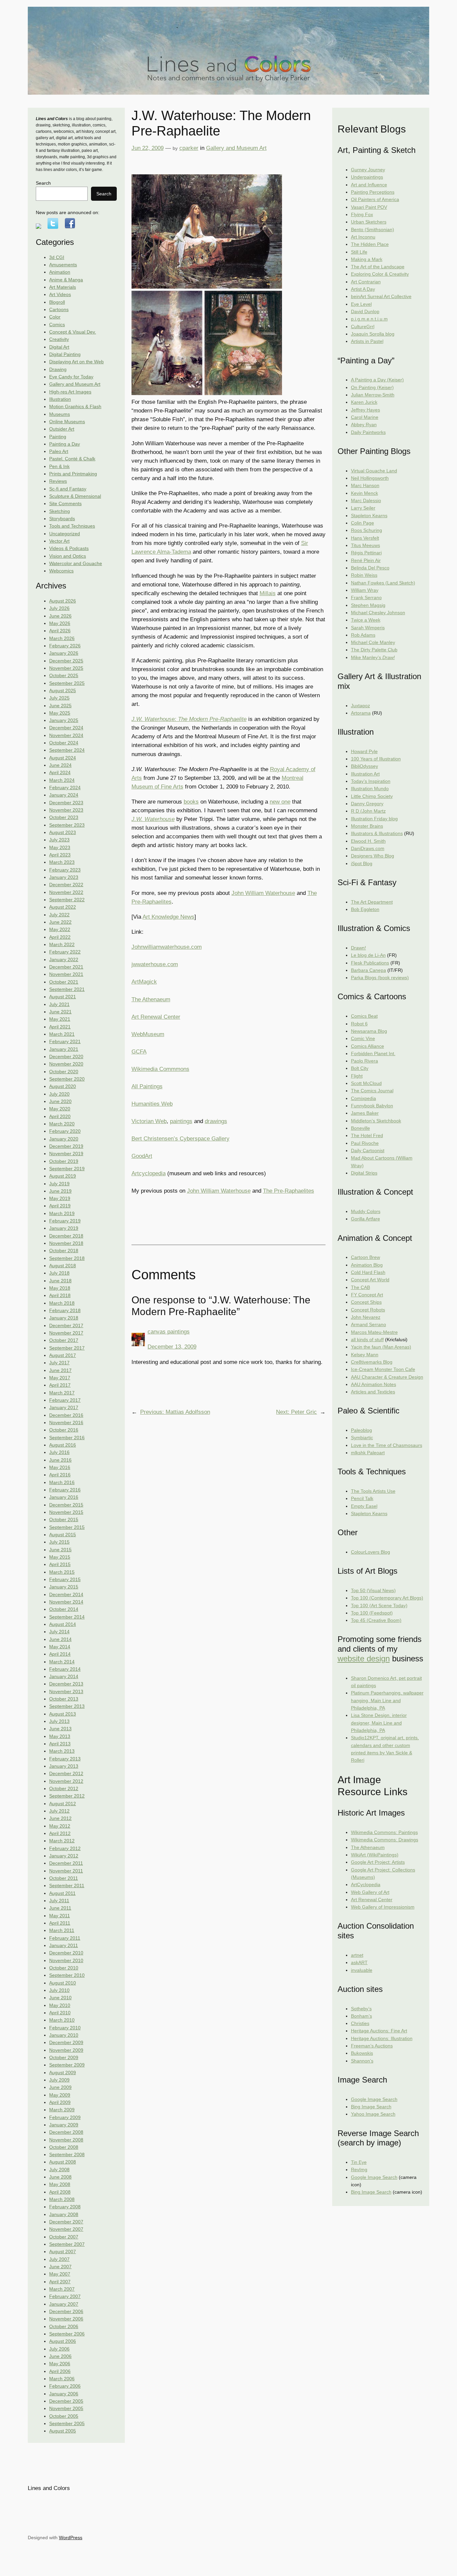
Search (43, 183)
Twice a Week (366, 620)
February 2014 (65, 1669)
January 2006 (64, 2394)
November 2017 (66, 1333)
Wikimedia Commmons (160, 1069)
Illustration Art (365, 774)
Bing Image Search (371, 2107)
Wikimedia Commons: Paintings (384, 1832)
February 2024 (65, 788)
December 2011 (66, 1863)
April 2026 (60, 631)
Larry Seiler (363, 508)
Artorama (361, 713)
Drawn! (358, 948)
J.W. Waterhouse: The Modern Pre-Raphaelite (189, 719)
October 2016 (64, 1430)
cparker (189, 148)
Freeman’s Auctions (372, 2046)
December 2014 (66, 1594)
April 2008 (60, 2192)
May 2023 (60, 847)
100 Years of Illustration (376, 759)
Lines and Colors (49, 2488)
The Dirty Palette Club (374, 650)
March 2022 (62, 944)
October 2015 (64, 1520)
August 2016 (63, 1445)
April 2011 (60, 1923)
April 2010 (60, 2013)
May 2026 (60, 623)
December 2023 (66, 803)
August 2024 (63, 758)
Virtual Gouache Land (374, 471)
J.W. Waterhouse (153, 819)
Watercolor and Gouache (76, 563)
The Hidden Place (370, 244)
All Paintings (147, 1086)
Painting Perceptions (373, 192)
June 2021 (60, 1012)
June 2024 (60, 765)
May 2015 (60, 1557)
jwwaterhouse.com (155, 964)
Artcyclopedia (149, 1173)
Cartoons (59, 309)
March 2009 (62, 2110)
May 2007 (60, 2274)
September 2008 (67, 2154)
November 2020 (66, 1064)
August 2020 (63, 1086)
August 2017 (63, 1355)
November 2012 (66, 1781)
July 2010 (59, 1990)
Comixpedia (363, 1098)
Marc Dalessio (366, 500)
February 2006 (65, 2386)
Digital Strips (364, 1173)
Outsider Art (62, 429)
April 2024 (60, 772)
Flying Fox (362, 214)
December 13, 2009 (172, 1347)
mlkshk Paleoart (368, 1453)
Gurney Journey (368, 170)
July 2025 (59, 698)
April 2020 (60, 1116)
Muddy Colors (366, 1211)
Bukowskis (362, 2053)
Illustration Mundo (370, 789)
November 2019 (66, 1154)
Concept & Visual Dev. (73, 332)
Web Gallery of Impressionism (383, 1907)
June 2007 (60, 2267)
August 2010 (63, 1983)
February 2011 (65, 1938)
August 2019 (63, 1176)
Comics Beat (364, 1016)
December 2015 (66, 1505)
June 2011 (60, 1908)
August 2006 (63, 2341)
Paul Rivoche (365, 1143)
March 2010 (62, 2020)
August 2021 (63, 997)
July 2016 (59, 1452)
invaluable (362, 1970)
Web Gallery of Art (370, 1892)
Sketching (60, 511)
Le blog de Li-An (368, 955)
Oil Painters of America (375, 199)
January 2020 (64, 1139)
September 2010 (67, 1975)
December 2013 (66, 1684)
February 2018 (65, 1310)
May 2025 (60, 713)
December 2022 (66, 885)
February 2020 (65, 1131)
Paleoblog (361, 1430)
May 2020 (60, 1109)
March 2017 (62, 1393)
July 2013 (59, 1721)
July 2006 (59, 2349)
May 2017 (60, 1378)
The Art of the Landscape (378, 267)
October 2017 (64, 1340)
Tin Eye (359, 2162)
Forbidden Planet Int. (373, 1053)
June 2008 (60, 2177)
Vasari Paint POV (369, 207)
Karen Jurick (364, 402)
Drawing (58, 369)
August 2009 (63, 2073)
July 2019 (59, 1184)
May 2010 (60, 2005)
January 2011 (64, 1945)
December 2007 (66, 2222)
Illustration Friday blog (374, 819)
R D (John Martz (368, 811)
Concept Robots (368, 1310)
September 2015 (67, 1527)
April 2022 (60, 937)
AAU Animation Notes (374, 1384)
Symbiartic (362, 1438)
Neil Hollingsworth (370, 478)
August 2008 (63, 2162)
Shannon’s (362, 2061)
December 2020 (66, 1056)
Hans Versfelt (365, 538)
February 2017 (65, 1400)
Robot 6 (359, 1024)
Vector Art (59, 541)
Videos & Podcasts (69, 548)
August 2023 (63, 832)
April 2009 (60, 2102)
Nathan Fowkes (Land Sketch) (383, 583)
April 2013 (60, 1744)
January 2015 (64, 1587)
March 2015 (62, 1572)
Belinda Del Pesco (370, 568)
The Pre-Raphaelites (289, 1191)
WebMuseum (148, 1034)
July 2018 (59, 1273)
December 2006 (66, 2311)
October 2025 (64, 675)
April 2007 (60, 2282)
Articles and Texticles (373, 1392)
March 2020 (62, 1124)
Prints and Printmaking (73, 474)
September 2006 (67, 2334)
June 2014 (60, 1639)
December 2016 (66, 1415)
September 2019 (67, 1169)
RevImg (359, 2170)
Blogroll (57, 302)
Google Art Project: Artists (378, 1862)
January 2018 (64, 1318)
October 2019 (64, 1161)
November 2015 (66, 1512)
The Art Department (372, 902)
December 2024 (66, 728)
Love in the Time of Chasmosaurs (387, 1445)
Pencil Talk (362, 1498)
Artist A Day (363, 289)
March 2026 (62, 638)
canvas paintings (169, 1332)
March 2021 (62, 1034)
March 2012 (62, 1841)
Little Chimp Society (372, 796)
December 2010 (66, 1953)
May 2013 (60, 1736)
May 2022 (60, 929)
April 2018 (60, 1295)
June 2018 (60, 1281)
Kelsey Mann (365, 1355)
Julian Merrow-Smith (373, 395)
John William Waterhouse (263, 893)
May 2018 (60, 1288)
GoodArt (142, 1156)
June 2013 (60, 1729)
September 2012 (67, 1796)
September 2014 (67, 1617)
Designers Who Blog (373, 856)
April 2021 (60, 1027)
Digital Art (59, 347)
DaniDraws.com (368, 848)
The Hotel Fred (367, 1135)
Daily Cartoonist (368, 1151)
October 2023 (64, 817)
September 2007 (67, 2244)
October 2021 (64, 982)
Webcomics (61, 571)
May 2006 (60, 2364)
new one (280, 802)
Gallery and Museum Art (75, 384)
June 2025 (60, 706)
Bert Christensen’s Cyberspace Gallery (180, 1139)
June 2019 (60, 1191)
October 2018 (64, 1251)
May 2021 (60, 1019)
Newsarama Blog (369, 1031)
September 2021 (67, 989)
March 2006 (62, 2379)
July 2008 (59, 2170)
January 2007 (64, 2304)
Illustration (60, 399)
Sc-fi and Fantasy (68, 489)
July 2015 (59, 1542)
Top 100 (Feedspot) (372, 1613)
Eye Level (361, 304)
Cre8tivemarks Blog (372, 1362)
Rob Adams (363, 635)
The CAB (360, 1287)
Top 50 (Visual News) (373, 1590)
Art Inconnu (363, 237)
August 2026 (63, 601)
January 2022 (64, 959)
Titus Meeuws (365, 545)
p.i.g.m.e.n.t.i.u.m (369, 319)
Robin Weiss (364, 575)
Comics (57, 325)
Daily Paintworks (368, 432)
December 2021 (66, 967)
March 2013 (62, 1751)
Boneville (360, 1128)
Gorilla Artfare (365, 1219)
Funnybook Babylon (372, 1106)
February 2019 (65, 1221)
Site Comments (65, 503)
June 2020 (60, 1101)
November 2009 (66, 2050)
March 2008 (62, 2199)
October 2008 (64, 2147)
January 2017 (64, 1407)
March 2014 (62, 1662)
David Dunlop (365, 311)
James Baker (365, 1113)
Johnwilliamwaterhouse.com (167, 947)
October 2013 (64, 1699)
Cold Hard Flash (368, 1272)
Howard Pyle (364, 751)
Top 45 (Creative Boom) (376, 1620)
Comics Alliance (368, 1046)
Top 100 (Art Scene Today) (379, 1605)
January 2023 (64, 877)
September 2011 (67, 1885)
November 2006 (66, 2319)
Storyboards (62, 519)
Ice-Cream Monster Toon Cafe (383, 1369)
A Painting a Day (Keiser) (377, 380)
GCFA (139, 1052)
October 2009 (64, 2057)
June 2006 (60, 2356)
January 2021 (64, 1049)
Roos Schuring (367, 530)
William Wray (365, 590)
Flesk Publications (370, 963)
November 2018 (66, 1243)
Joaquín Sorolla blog (373, 334)
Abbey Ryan (364, 425)
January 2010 (64, 2035)
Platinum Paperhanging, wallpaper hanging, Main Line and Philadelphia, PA (387, 1700)
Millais (268, 593)
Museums (60, 414)
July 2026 (59, 608)
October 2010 (64, 1968)
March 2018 (62, 1303)
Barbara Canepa (369, 970)
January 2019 (64, 1228)
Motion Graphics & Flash (75, 406)
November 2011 (66, 1871)
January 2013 (64, 1766)
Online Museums (67, 422)
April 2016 (60, 1475)
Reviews (58, 481)
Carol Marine (365, 417)
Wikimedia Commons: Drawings (385, 1840)
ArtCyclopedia (366, 1884)
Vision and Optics (68, 556)
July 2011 (59, 1901)
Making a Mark (367, 259)
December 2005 (66, 2401)
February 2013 (65, 1759)
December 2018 (66, 1236)
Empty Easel (364, 1506)
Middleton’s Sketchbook (376, 1121)
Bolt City (360, 1068)
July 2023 (59, 840)
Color (55, 317)
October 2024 (64, 743)
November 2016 (66, 1422)
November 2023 (66, 810)
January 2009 (64, 2125)
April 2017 (60, 1385)
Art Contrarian (366, 282)
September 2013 (67, 1706)
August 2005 (63, 2431)
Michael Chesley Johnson (378, 613)
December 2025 (66, 661)
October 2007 (64, 2237)
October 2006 (64, 2326)
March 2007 (62, 2289)
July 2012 (59, 1811)
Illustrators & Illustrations (377, 833)
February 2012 (65, 1848)
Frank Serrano (366, 597)
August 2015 (63, 1535)
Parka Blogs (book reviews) (380, 978)
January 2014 (64, 1676)
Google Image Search (374, 2099)
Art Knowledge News (168, 917)
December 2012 (66, 1773)
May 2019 (60, 1198)
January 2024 (64, 795)
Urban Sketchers (369, 222)
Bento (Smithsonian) (373, 229)
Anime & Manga (66, 280)
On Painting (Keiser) (372, 387)
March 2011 (62, 1930)
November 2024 (66, 735)
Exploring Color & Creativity (380, 274)
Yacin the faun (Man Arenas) (381, 1347)
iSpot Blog (362, 863)
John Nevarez (366, 1317)
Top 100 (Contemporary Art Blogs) (387, 1598)
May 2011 (60, 1916)
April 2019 (60, 1206)
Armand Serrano (369, 1324)
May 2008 (60, 2184)
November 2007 (66, 2229)
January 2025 (64, 720)
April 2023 (60, 855)
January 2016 (64, 1497)
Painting (58, 437)
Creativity (59, 339)
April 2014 (60, 1654)
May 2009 (60, 2095)
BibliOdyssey (364, 766)
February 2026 (65, 646)
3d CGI (57, 257)
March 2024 (62, 780)
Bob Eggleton (365, 909)
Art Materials (63, 287)
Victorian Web (149, 1121)
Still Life (359, 252)
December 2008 (66, 2132)
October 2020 (64, 1072)
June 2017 (60, 1370)
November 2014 (66, 1602)
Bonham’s (361, 2016)
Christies (360, 2023)
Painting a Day (65, 444)
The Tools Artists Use (373, 1491)
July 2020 (59, 1094)
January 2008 (64, 2214)
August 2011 (62, 1893)
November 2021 (66, 974)
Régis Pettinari (366, 553)
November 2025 (66, 668)
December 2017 (66, 1325)
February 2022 (65, 952)
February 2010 (65, 2028)
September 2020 (67, 1079)
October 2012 (64, 1788)
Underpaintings (367, 177)
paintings (181, 1121)
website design (364, 1659)
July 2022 (59, 915)
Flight (357, 1076)
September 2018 (67, 1258)
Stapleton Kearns (369, 516)
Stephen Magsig (368, 605)
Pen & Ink (59, 466)
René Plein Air (366, 560)
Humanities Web (152, 1104)
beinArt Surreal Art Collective (381, 296)
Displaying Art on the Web (76, 362)
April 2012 (60, 1833)
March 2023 (62, 862)
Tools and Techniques (72, 526)
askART (359, 1962)
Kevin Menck (364, 493)
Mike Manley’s (373, 657)
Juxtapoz (360, 706)
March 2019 (62, 1213)
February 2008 (65, 2207)
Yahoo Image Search (373, 2114)
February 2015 (65, 1579)
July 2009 (59, 2080)
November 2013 (66, 1691)
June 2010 (60, 1998)
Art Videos (60, 294)
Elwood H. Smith (368, 841)
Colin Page (362, 523)
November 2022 (66, 892)
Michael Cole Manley (373, 642)
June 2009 (60, 2087)
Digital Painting (65, 354)
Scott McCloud (366, 1083)
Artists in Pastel (367, 341)
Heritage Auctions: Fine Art (379, 2031)
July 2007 (59, 2259)
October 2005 (64, 2416)
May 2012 (60, 1826)
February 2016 (65, 1490)
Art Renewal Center (156, 1017)
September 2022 (67, 900)
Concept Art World (370, 1280)
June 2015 (60, 1550)
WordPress (71, 2538)
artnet (357, 1955)
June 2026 (60, 616)
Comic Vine (363, 1038)
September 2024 (67, 750)
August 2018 (63, 1266)
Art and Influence (369, 185)
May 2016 (60, 1467)
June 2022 (60, 922)
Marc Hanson (365, 485)
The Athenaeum (151, 999)
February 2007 (65, 2296)
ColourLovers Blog (371, 1552)
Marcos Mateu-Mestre (374, 1332)
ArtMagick (144, 982)
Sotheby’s (361, 2009)
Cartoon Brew (365, 1257)
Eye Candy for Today (71, 377)
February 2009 (65, 2117)
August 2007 (63, 2251)
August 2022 (63, 907)
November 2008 (66, 2140)
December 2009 (66, 2042)
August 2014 (63, 1624)
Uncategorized (65, 534)
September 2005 (67, 2423)
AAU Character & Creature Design (387, 1377)
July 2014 (59, 1632)
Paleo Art (59, 451)
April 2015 (60, 1564)
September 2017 (67, 1348)
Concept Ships (366, 1302)
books (191, 802)
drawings (216, 1121)
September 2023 (67, 825)
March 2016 (62, 1482)
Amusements (63, 265)
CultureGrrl (363, 327)
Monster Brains (367, 826)
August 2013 (63, 1714)
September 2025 (67, 683)
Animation (60, 272)
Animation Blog (367, 1265)
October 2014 (64, 1609)
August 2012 (63, 1804)
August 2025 (63, 691)
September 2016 (67, 1438)
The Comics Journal (372, 1091)
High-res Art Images (70, 392)
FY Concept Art (367, 1295)
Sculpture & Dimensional (75, 496)
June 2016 (60, 1460)
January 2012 (64, 1856)
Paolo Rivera (364, 1061)
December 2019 (66, 1146)
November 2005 (66, 2408)
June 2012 (60, 1818)
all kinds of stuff (367, 1340)
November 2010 (66, 1960)
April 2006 (60, 2371)
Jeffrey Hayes (365, 410)
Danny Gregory (367, 804)
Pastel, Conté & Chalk (72, 459)
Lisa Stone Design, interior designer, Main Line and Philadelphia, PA (379, 1723)
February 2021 (65, 1041)
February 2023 (65, 870)
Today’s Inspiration (371, 781)
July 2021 (59, 1004)
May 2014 (60, 1647)
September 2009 (67, 2065)
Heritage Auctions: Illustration (382, 2038)
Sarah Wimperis (368, 628)
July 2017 (59, 1363)
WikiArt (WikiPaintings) (375, 1855)
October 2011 (64, 1878)
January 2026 (64, 653)
